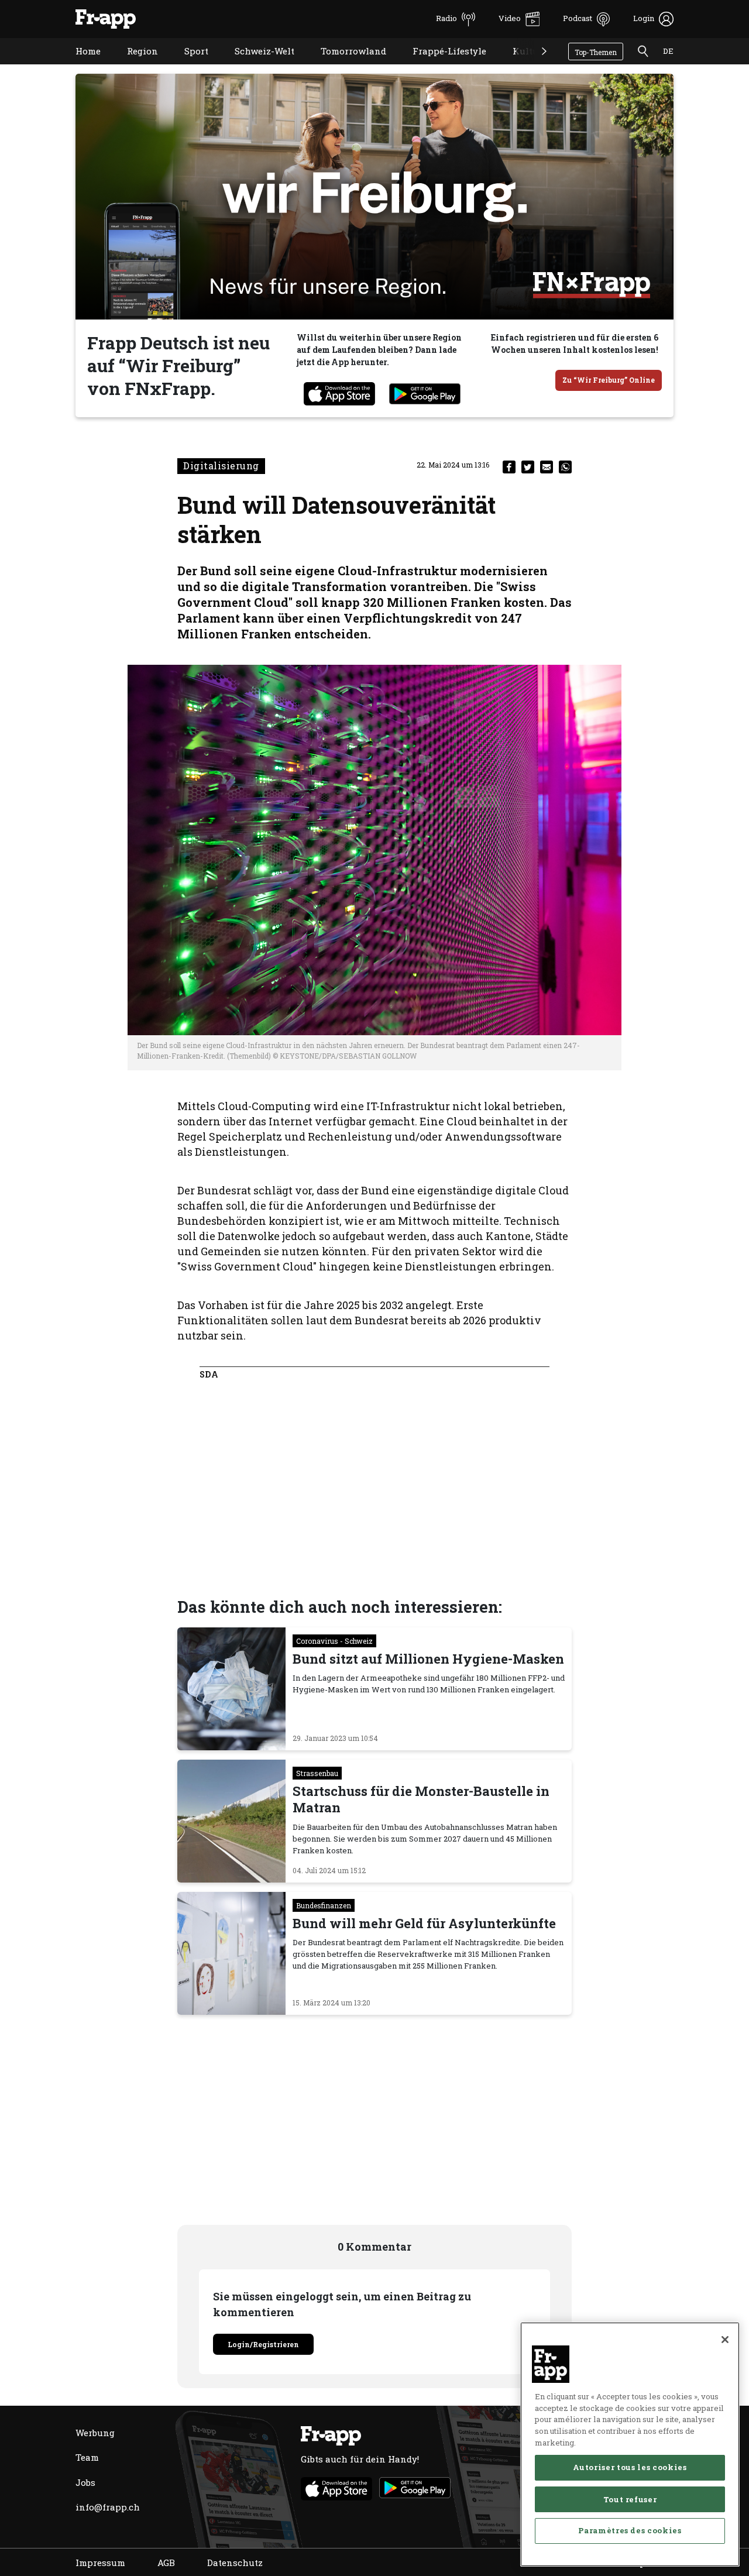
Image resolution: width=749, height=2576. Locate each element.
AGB (166, 2563)
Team (87, 2457)
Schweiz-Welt (256, 66)
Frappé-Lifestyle (441, 66)
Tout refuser (630, 2499)
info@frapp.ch (108, 2507)
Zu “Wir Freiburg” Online (609, 380)
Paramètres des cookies (630, 2530)
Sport (188, 66)
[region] (630, 2444)
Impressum (100, 2563)
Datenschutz (235, 2563)
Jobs (85, 2482)
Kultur (519, 66)
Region (134, 66)
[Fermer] (725, 2340)
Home (79, 66)
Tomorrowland (345, 66)
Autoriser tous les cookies (630, 2467)
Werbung (95, 2433)
